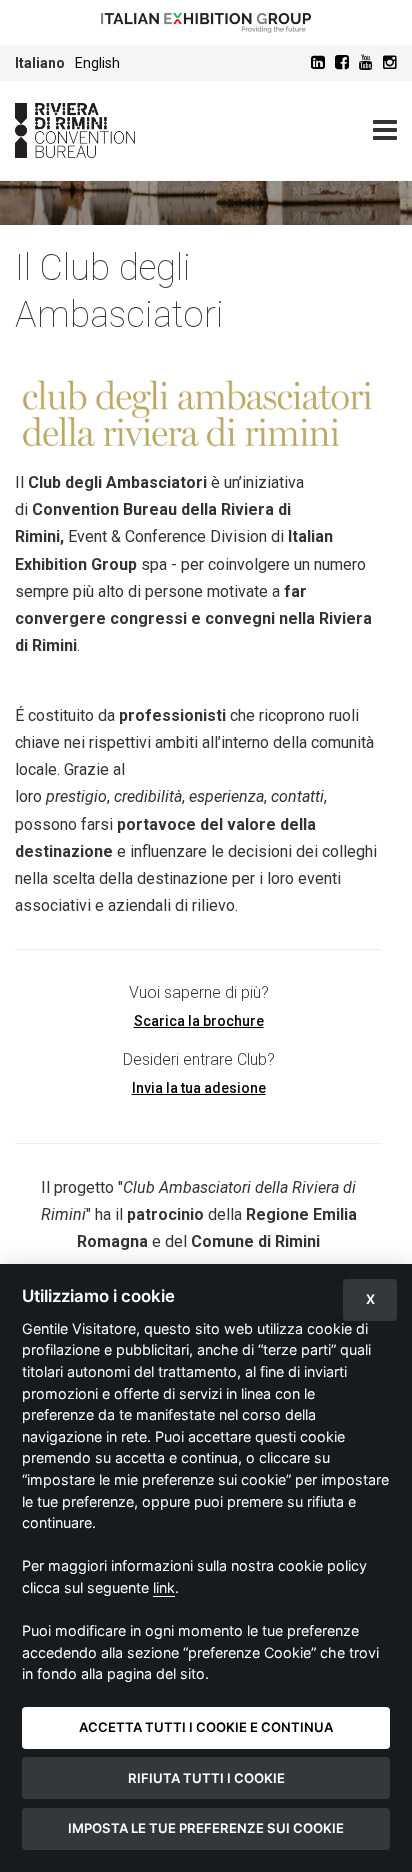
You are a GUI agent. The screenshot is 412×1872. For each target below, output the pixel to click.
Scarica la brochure (199, 1021)
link (164, 1587)
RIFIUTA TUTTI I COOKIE (206, 1778)
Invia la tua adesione (199, 1088)
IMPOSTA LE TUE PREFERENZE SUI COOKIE (206, 1828)
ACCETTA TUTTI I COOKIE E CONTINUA (206, 1727)
